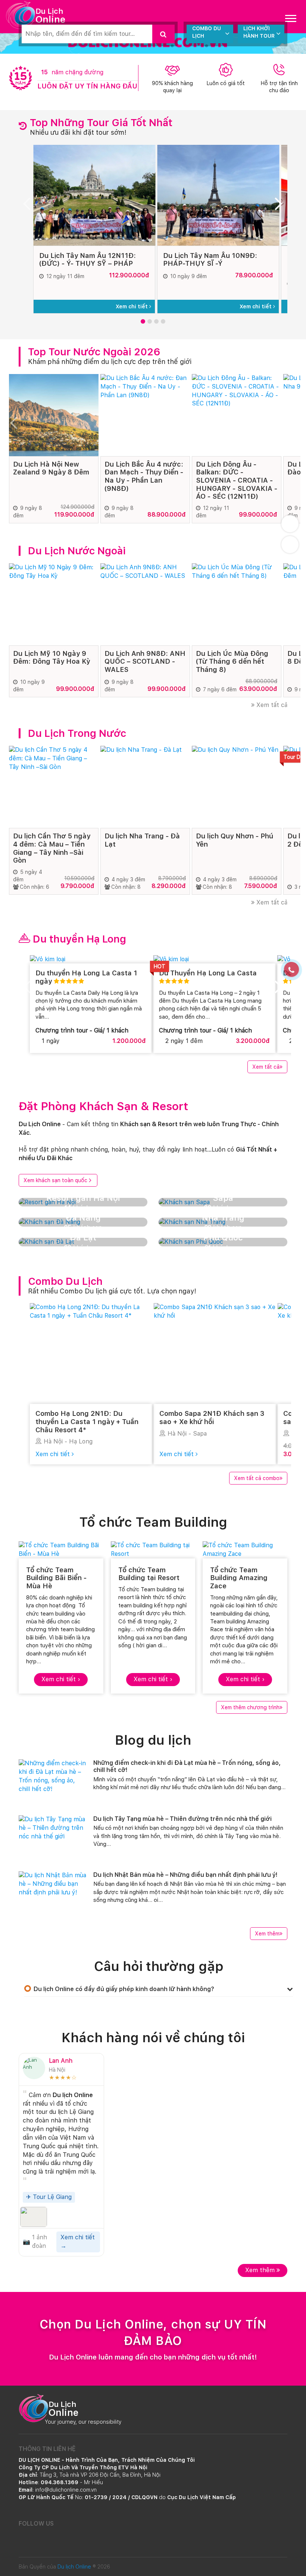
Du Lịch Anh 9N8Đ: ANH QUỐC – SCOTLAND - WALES (145, 661)
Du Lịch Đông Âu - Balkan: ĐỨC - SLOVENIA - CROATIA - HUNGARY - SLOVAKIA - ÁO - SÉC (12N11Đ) (237, 480)
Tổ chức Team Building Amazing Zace (239, 1578)
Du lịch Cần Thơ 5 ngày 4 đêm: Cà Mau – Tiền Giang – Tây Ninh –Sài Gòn (52, 848)
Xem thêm (267, 1934)
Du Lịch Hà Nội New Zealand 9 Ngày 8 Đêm (51, 468)
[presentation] (30, 206)
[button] (143, 321)
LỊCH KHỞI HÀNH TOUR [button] (259, 32)
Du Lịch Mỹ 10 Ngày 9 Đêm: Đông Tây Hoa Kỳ (51, 658)
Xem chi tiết (132, 306)
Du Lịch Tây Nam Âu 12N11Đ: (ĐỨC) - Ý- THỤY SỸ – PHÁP (88, 260)
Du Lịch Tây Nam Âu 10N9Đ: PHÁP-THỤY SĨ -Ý (210, 260)
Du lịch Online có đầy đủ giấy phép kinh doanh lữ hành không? (124, 1989)
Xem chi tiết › (61, 1679)
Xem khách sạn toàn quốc (55, 1180)
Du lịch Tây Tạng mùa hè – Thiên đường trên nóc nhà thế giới (182, 1819)
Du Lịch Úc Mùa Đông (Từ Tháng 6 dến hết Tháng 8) (232, 661)
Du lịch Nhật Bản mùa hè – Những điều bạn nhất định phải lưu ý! (185, 1875)
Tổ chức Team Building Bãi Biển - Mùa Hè (56, 1578)
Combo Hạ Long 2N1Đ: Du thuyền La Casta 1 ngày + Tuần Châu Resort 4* (87, 1421)
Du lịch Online (74, 2567)
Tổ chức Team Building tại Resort (149, 1574)
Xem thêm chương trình (250, 1707)
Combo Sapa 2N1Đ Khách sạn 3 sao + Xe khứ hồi (212, 1418)
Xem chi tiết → (78, 2242)
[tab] (159, 1989)
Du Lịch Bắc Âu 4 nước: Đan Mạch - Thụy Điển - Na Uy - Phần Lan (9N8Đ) (144, 476)
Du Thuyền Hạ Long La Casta (208, 973)
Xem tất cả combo (257, 1478)
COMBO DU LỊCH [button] (207, 32)
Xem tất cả (271, 705)
